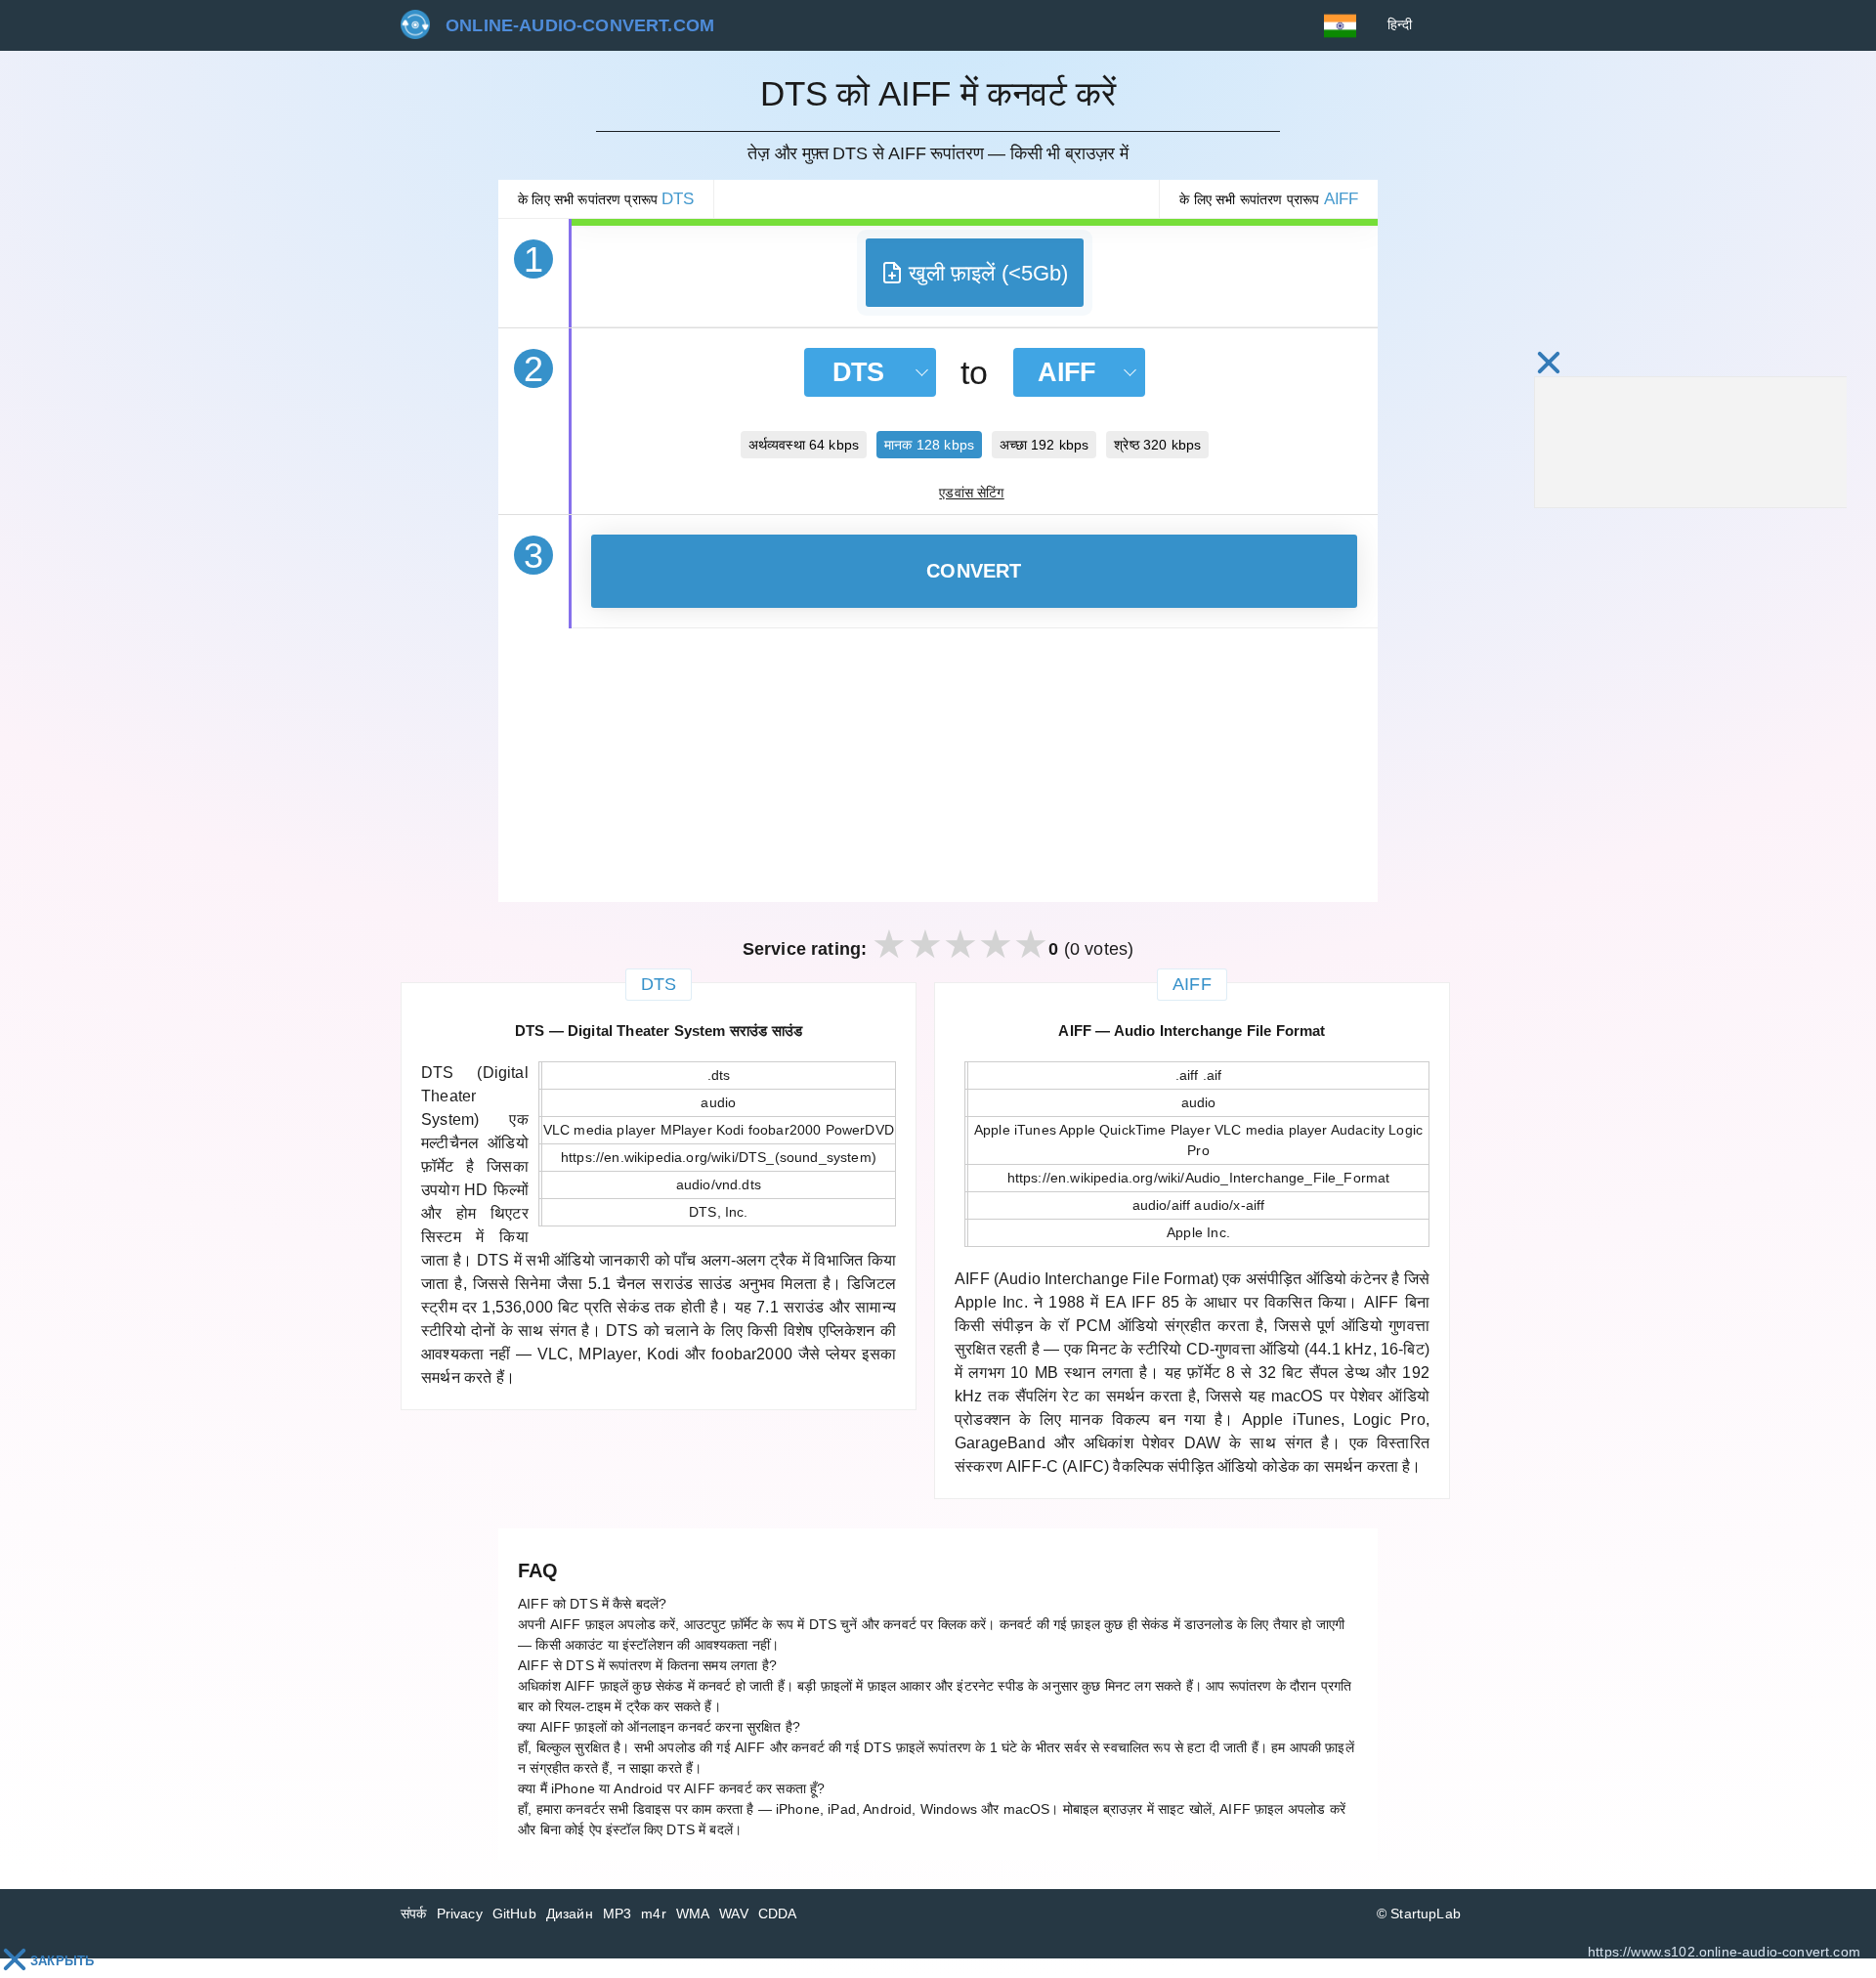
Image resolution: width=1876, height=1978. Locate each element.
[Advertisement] (938, 765)
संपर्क (414, 1913)
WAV (734, 1913)
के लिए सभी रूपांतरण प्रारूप (606, 199)
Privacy (460, 1913)
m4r (654, 1913)
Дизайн (570, 1913)
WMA (693, 1913)
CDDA (778, 1913)
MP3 (618, 1913)
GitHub (514, 1913)
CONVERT (974, 571)
